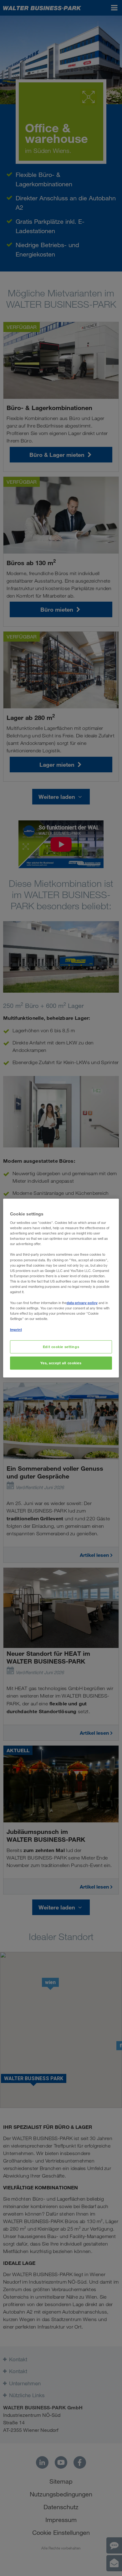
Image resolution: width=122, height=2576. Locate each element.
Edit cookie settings (61, 1347)
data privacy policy (82, 1303)
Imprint (16, 1330)
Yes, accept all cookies (61, 1363)
